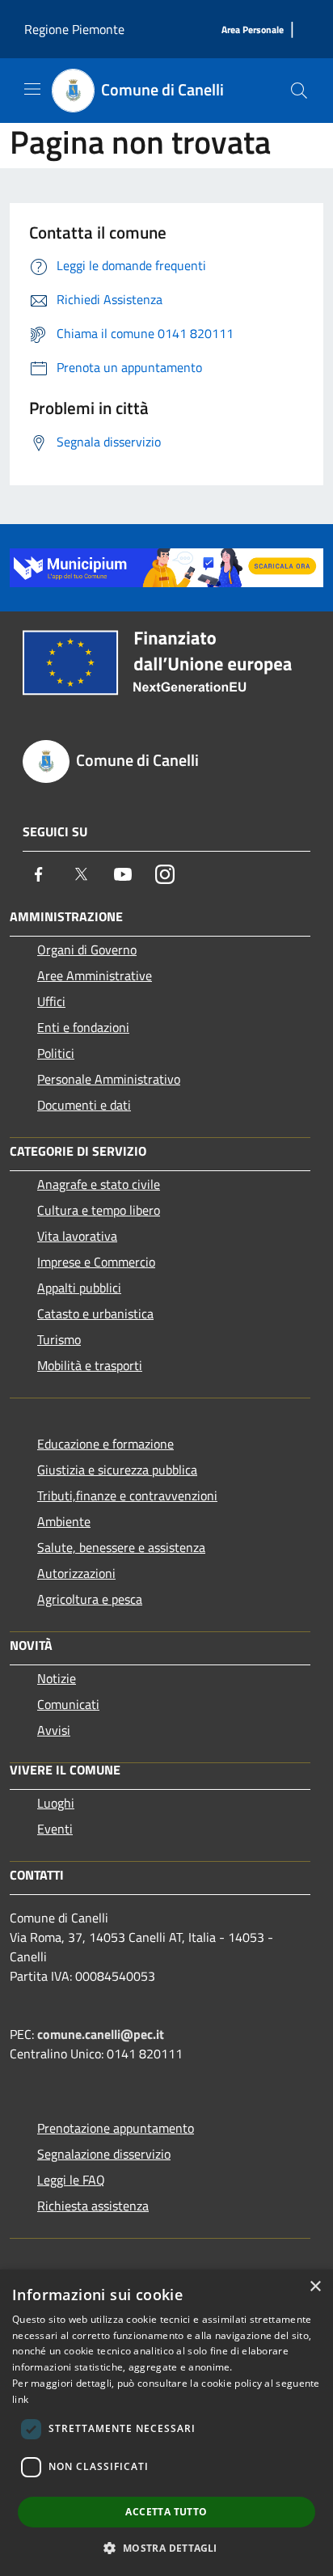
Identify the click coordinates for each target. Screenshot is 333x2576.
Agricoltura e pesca (90, 1599)
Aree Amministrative (95, 975)
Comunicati (68, 1704)
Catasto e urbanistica (95, 1313)
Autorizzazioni (76, 1573)
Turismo (59, 1339)
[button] (166, 2548)
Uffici (51, 1001)
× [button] (315, 2287)
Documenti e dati (84, 1105)
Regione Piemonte (74, 29)
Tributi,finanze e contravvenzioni (127, 1495)
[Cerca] (299, 91)
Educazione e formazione (105, 1444)
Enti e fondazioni (83, 1027)
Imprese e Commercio (96, 1262)
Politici (56, 1053)
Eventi (55, 1829)
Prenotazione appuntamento (116, 2128)
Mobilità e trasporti (90, 1365)
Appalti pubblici (79, 1288)
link (20, 2399)
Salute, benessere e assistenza (121, 1547)
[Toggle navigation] (32, 89)
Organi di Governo (87, 950)
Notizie (57, 1678)
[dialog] (166, 2423)
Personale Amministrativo (109, 1079)
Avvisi (54, 1730)
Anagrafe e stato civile (99, 1184)
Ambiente (64, 1521)
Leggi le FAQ (71, 2180)
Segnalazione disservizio (104, 2154)
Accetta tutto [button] (166, 2512)
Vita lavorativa (77, 1236)
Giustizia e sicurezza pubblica (117, 1470)
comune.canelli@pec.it (101, 2034)
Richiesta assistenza (93, 2206)
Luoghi (56, 1803)
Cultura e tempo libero (99, 1210)
